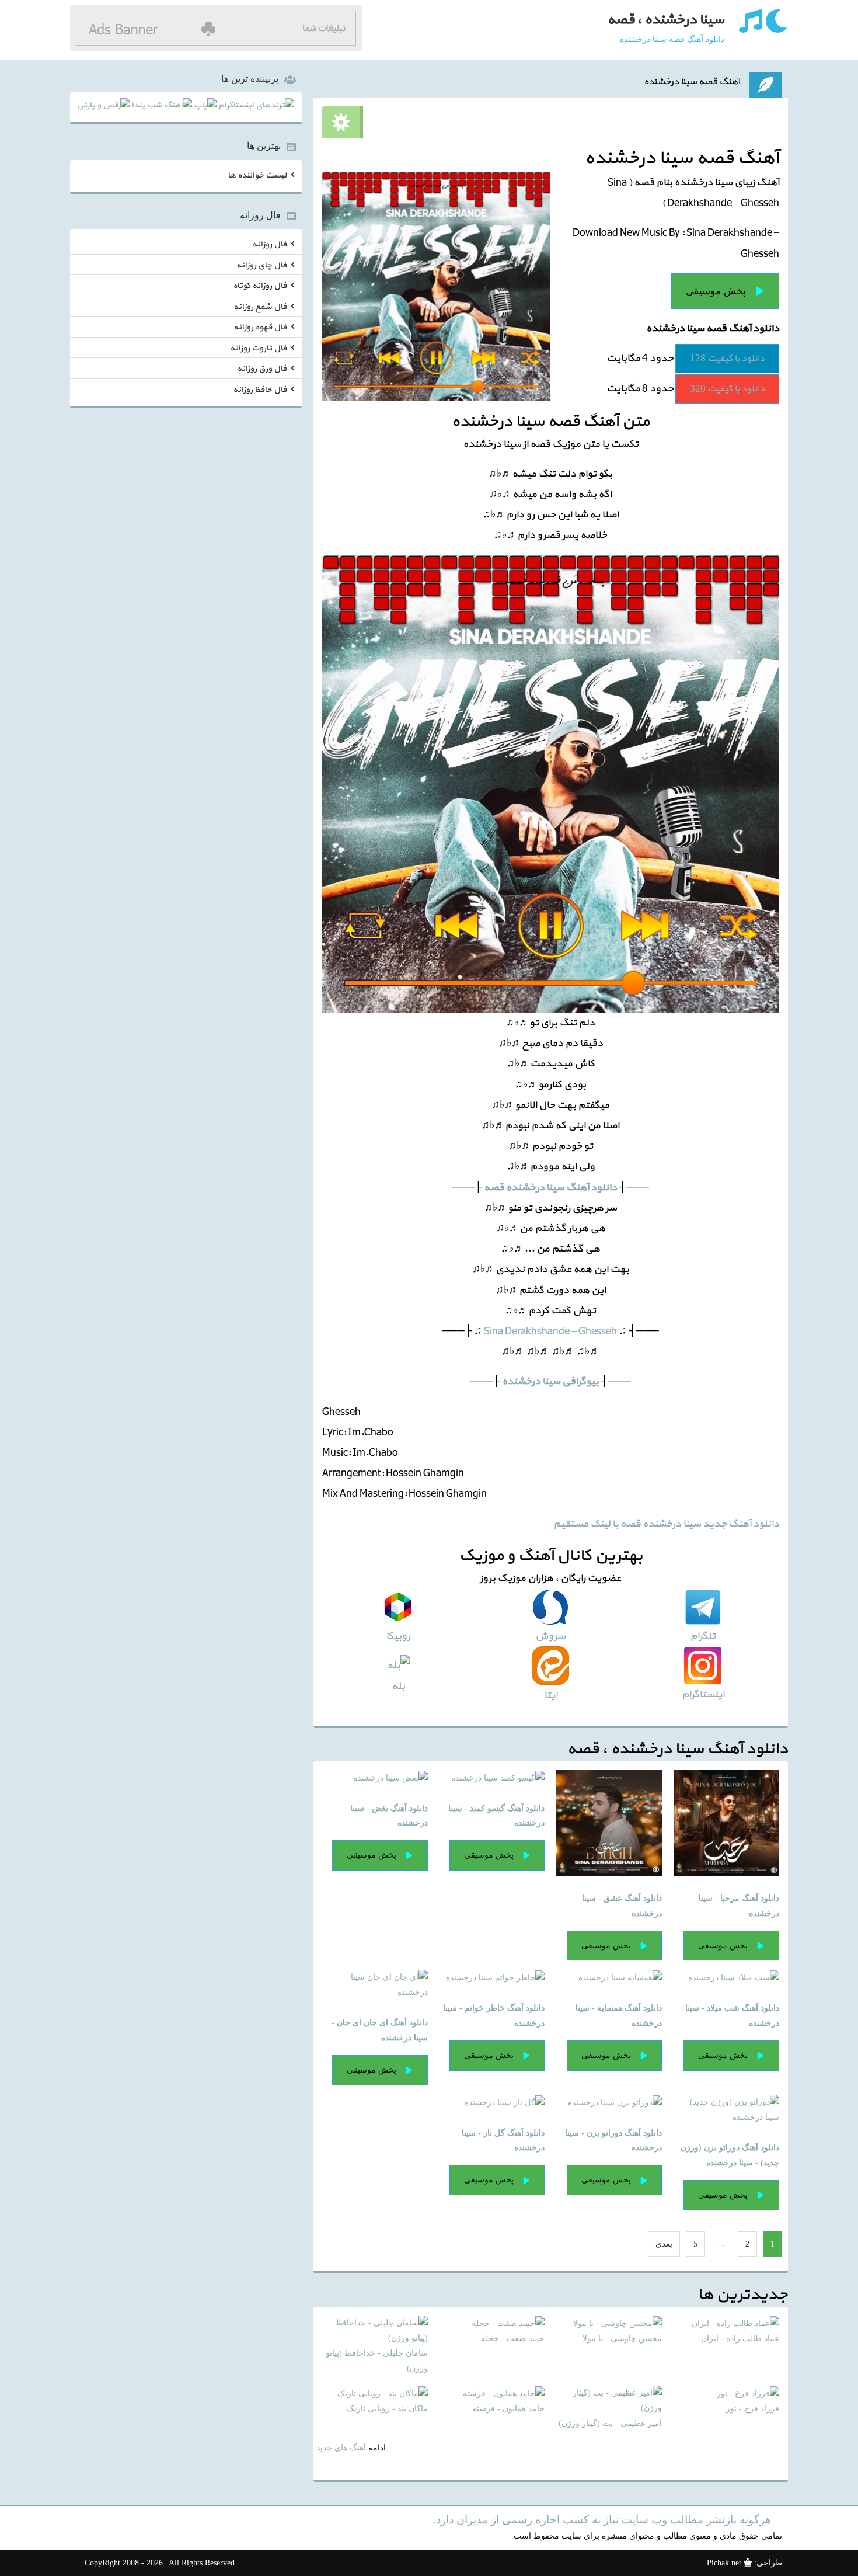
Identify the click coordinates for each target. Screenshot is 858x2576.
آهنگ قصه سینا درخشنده (692, 82)
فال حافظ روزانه (260, 389)
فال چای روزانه (261, 265)
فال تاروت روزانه (258, 348)
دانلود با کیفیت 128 (727, 359)
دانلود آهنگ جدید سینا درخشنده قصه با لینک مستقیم (666, 1524)
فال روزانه (269, 244)
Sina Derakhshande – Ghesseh (550, 1331)
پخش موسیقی (716, 291)
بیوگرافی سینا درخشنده (550, 1381)
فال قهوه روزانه (260, 327)
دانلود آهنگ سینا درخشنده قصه (550, 1188)
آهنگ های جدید (341, 2448)
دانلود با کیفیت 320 (727, 389)
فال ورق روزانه (262, 369)
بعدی (664, 2244)
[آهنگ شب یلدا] (162, 107)
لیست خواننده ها (257, 175)
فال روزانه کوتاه (260, 286)
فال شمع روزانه (260, 306)
